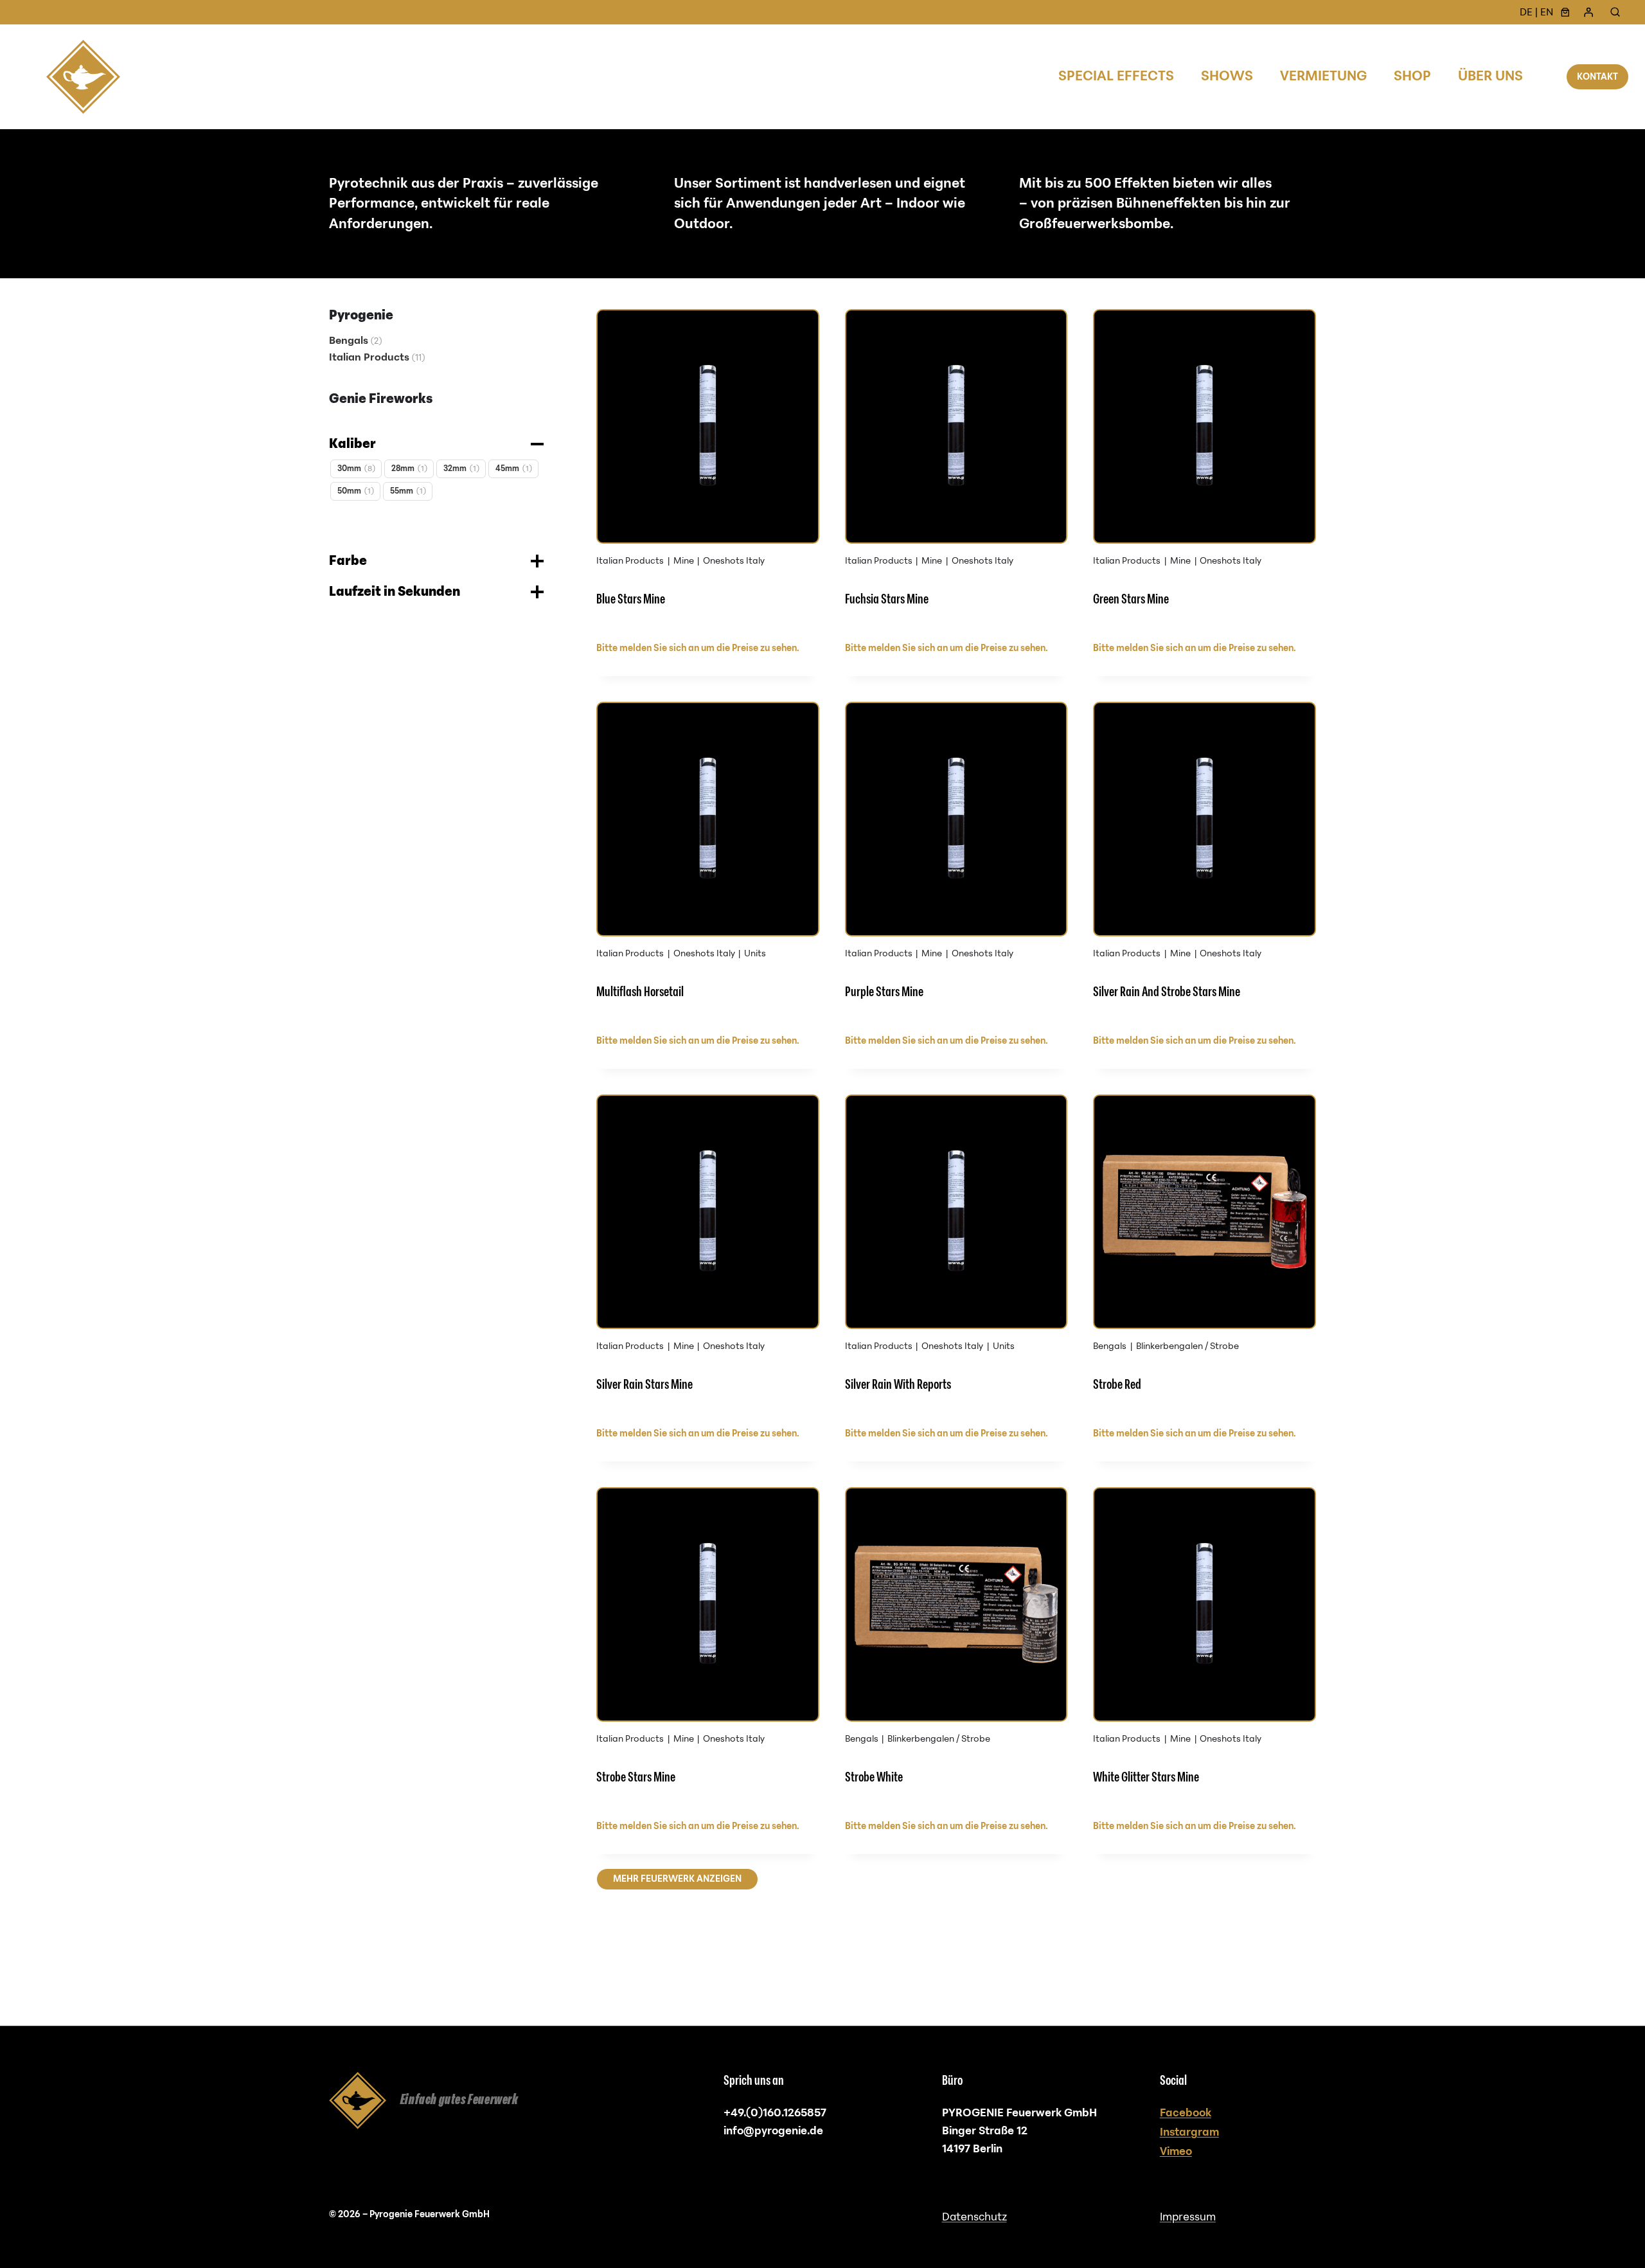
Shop (1412, 76)
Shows (1227, 76)
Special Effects (1116, 76)
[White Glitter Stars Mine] (1205, 1649)
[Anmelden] (1588, 12)
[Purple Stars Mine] (956, 863)
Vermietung (1323, 76)
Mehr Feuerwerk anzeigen (677, 1879)
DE (1526, 12)
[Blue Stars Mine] (708, 471)
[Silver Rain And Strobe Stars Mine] (1205, 863)
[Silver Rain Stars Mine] (708, 1256)
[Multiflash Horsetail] (708, 863)
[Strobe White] (956, 1649)
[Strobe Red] (1205, 1256)
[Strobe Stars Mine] (708, 1649)
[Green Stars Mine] (1205, 471)
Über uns (1490, 76)
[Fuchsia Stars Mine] (956, 471)
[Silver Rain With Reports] (956, 1256)
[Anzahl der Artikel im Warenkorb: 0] (1565, 12)
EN (1547, 12)
